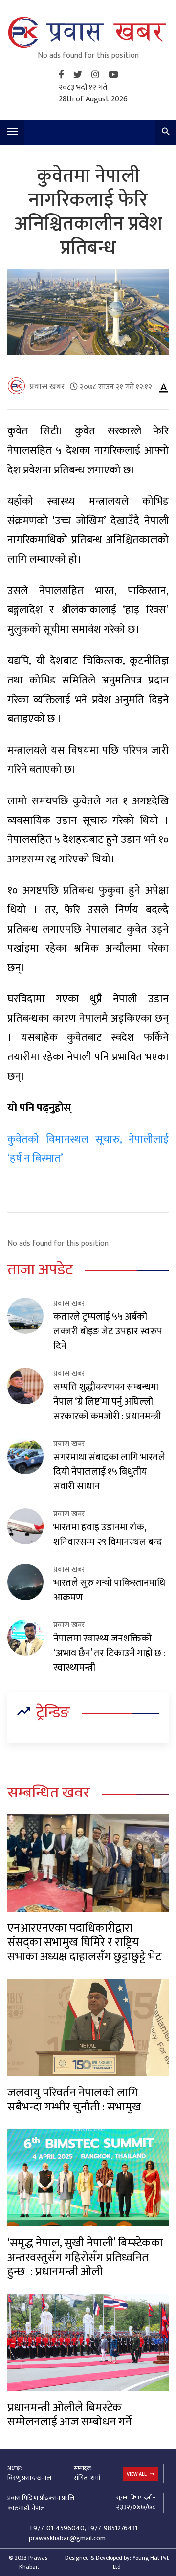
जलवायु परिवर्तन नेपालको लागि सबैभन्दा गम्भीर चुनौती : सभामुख (74, 2100)
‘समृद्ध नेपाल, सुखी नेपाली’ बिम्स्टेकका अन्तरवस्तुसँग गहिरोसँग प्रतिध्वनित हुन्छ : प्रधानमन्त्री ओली (85, 2257)
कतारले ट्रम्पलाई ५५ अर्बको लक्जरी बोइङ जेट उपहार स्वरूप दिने (108, 1331)
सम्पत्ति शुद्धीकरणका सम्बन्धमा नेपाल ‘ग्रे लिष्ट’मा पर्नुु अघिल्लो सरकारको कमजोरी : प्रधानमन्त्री (107, 1402)
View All (137, 2474)
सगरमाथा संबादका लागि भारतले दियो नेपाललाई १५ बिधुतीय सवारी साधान (109, 1472)
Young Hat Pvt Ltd (141, 2562)
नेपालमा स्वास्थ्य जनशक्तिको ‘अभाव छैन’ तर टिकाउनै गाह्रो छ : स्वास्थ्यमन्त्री (109, 1653)
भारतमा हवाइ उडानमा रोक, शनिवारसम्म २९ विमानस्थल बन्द (108, 1535)
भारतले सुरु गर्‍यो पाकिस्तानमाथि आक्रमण (109, 1590)
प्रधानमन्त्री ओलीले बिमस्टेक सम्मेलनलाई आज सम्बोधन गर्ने (69, 2415)
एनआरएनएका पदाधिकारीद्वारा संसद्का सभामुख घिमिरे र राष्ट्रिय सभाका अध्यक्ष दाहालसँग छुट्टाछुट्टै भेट (85, 1942)
